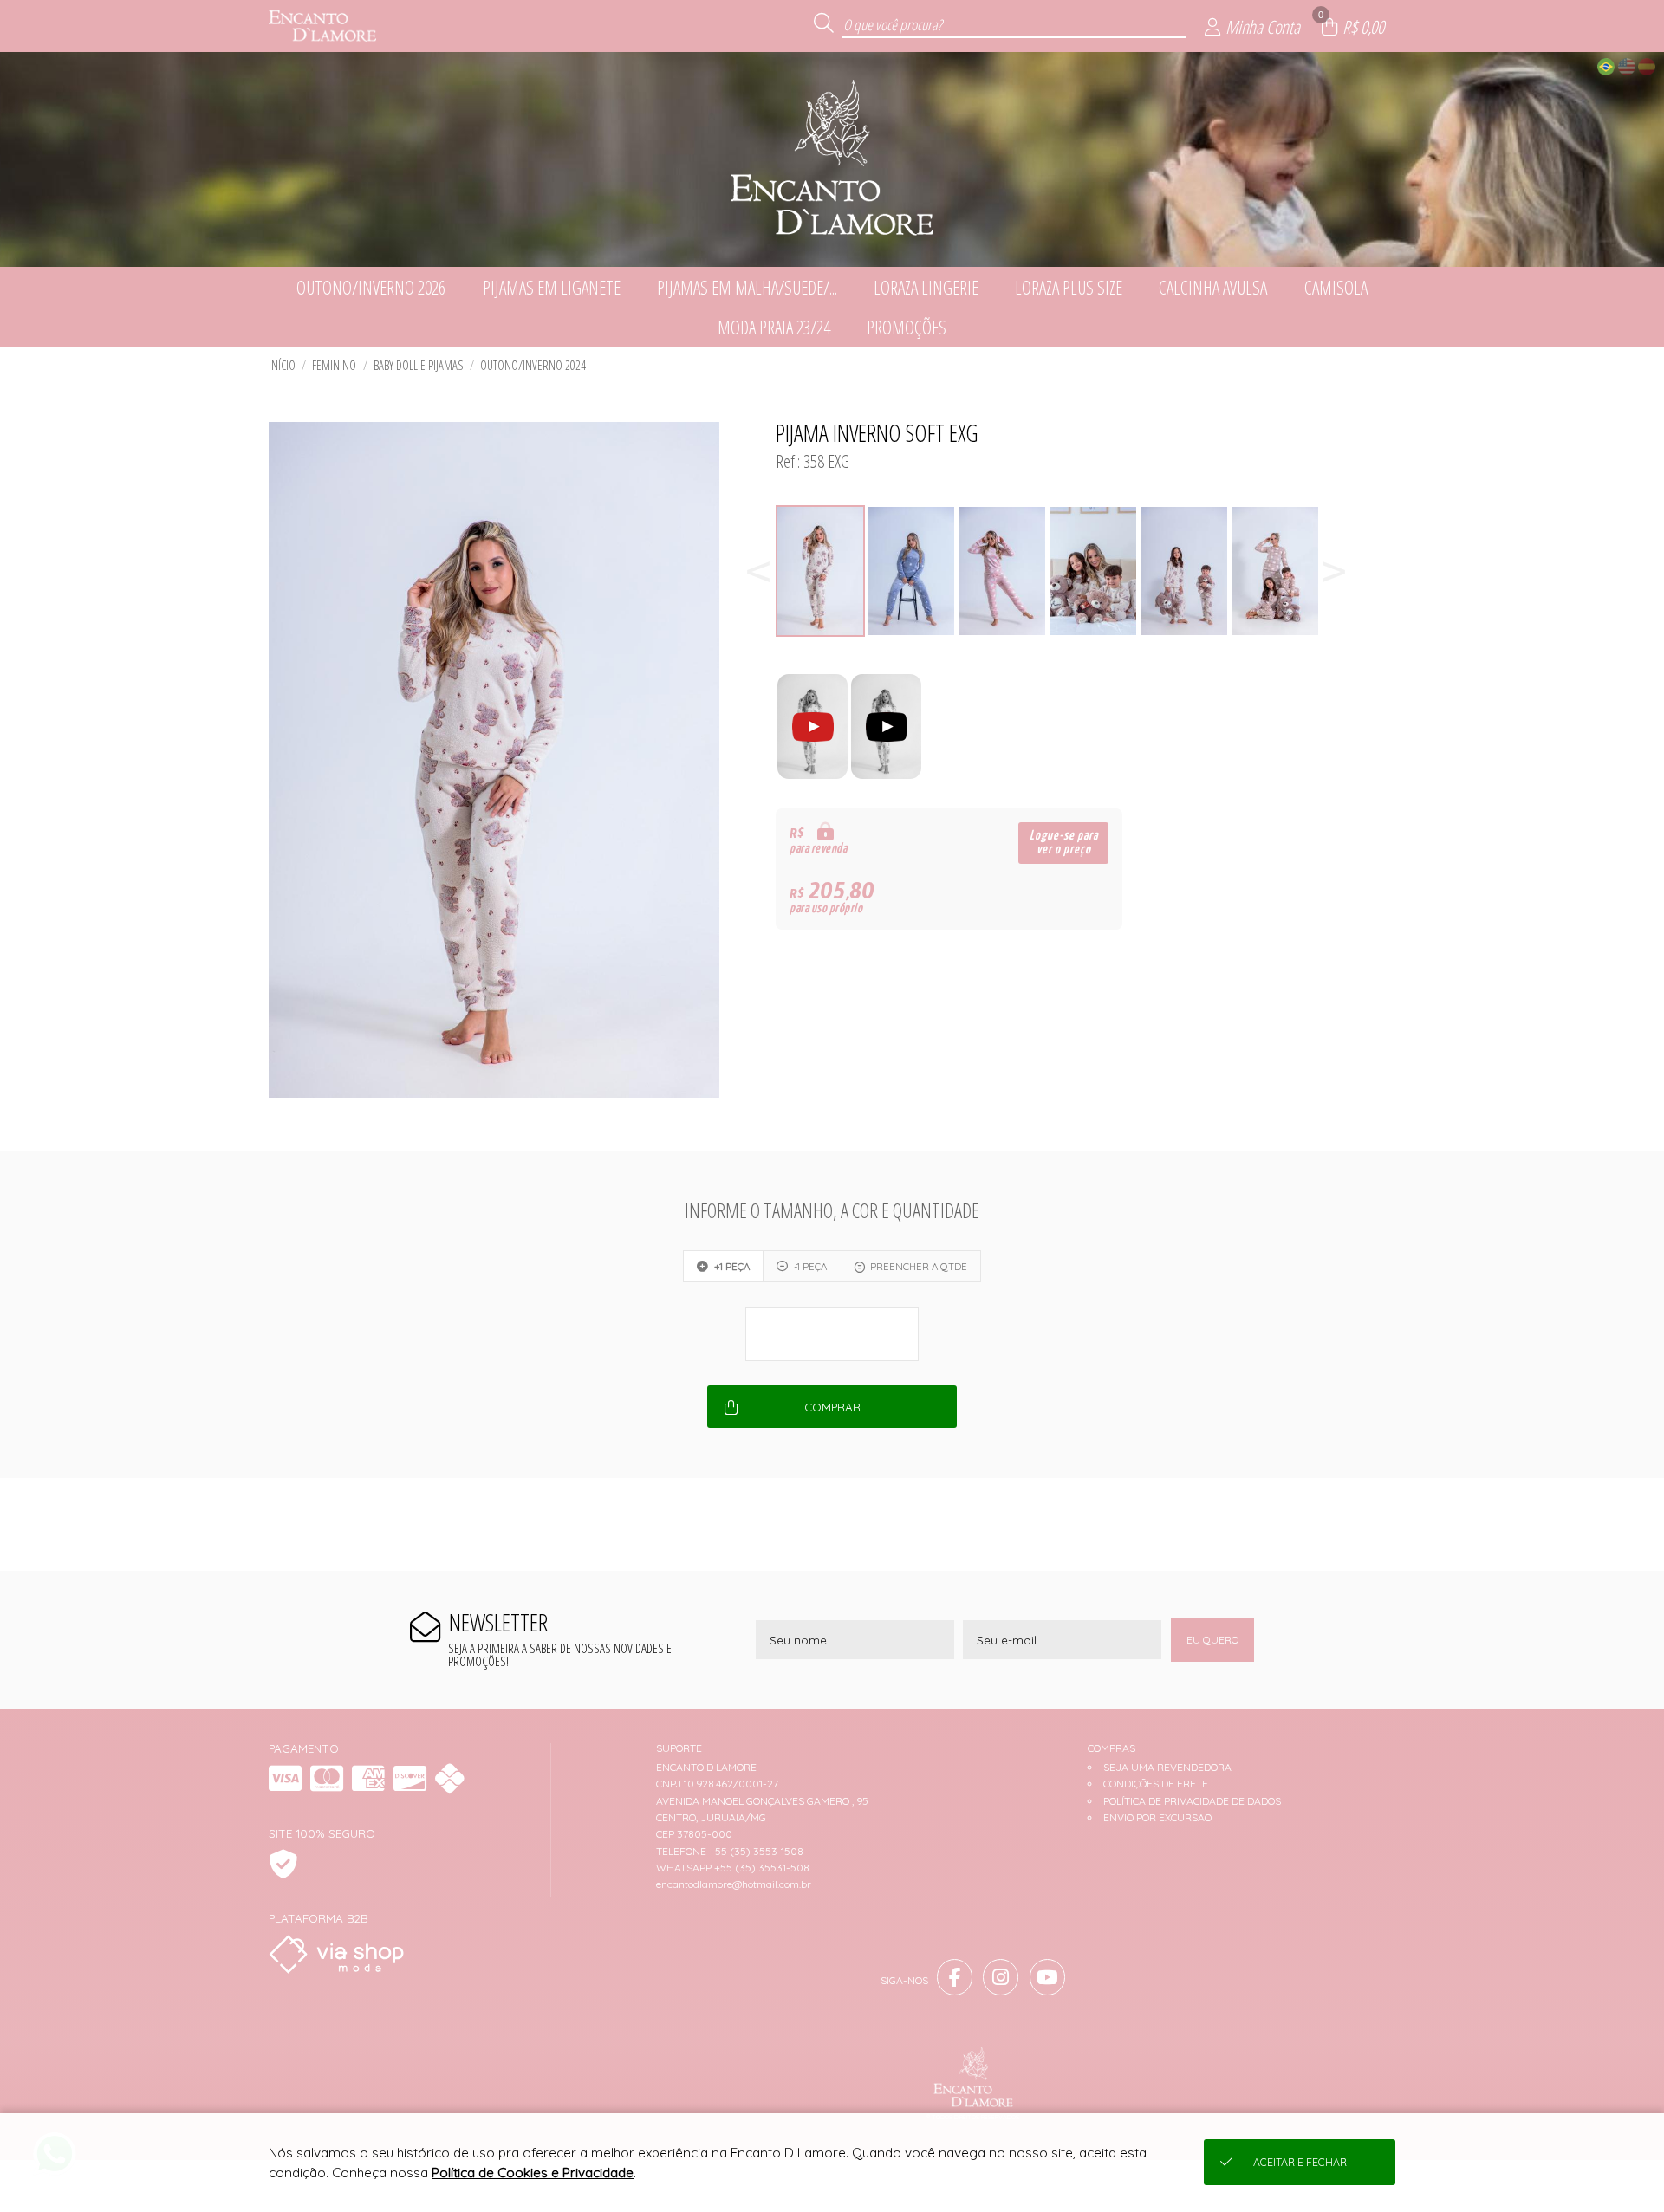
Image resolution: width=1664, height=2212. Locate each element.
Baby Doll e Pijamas (419, 365)
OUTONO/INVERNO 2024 (533, 365)
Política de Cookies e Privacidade (533, 2173)
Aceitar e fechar (1300, 2162)
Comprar (832, 1407)
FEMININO (334, 365)
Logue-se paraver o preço (1064, 843)
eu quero (1212, 1640)
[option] (821, 571)
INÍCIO (282, 365)
